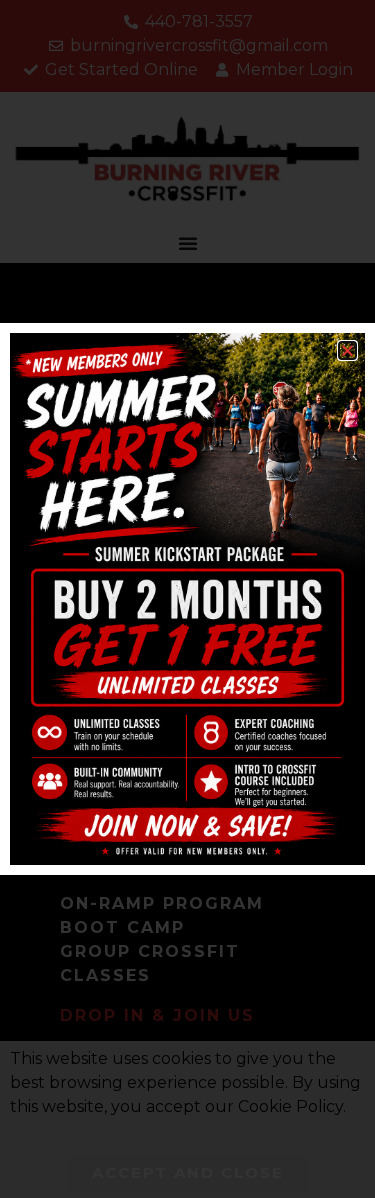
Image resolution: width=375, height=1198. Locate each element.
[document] (187, 599)
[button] (347, 350)
